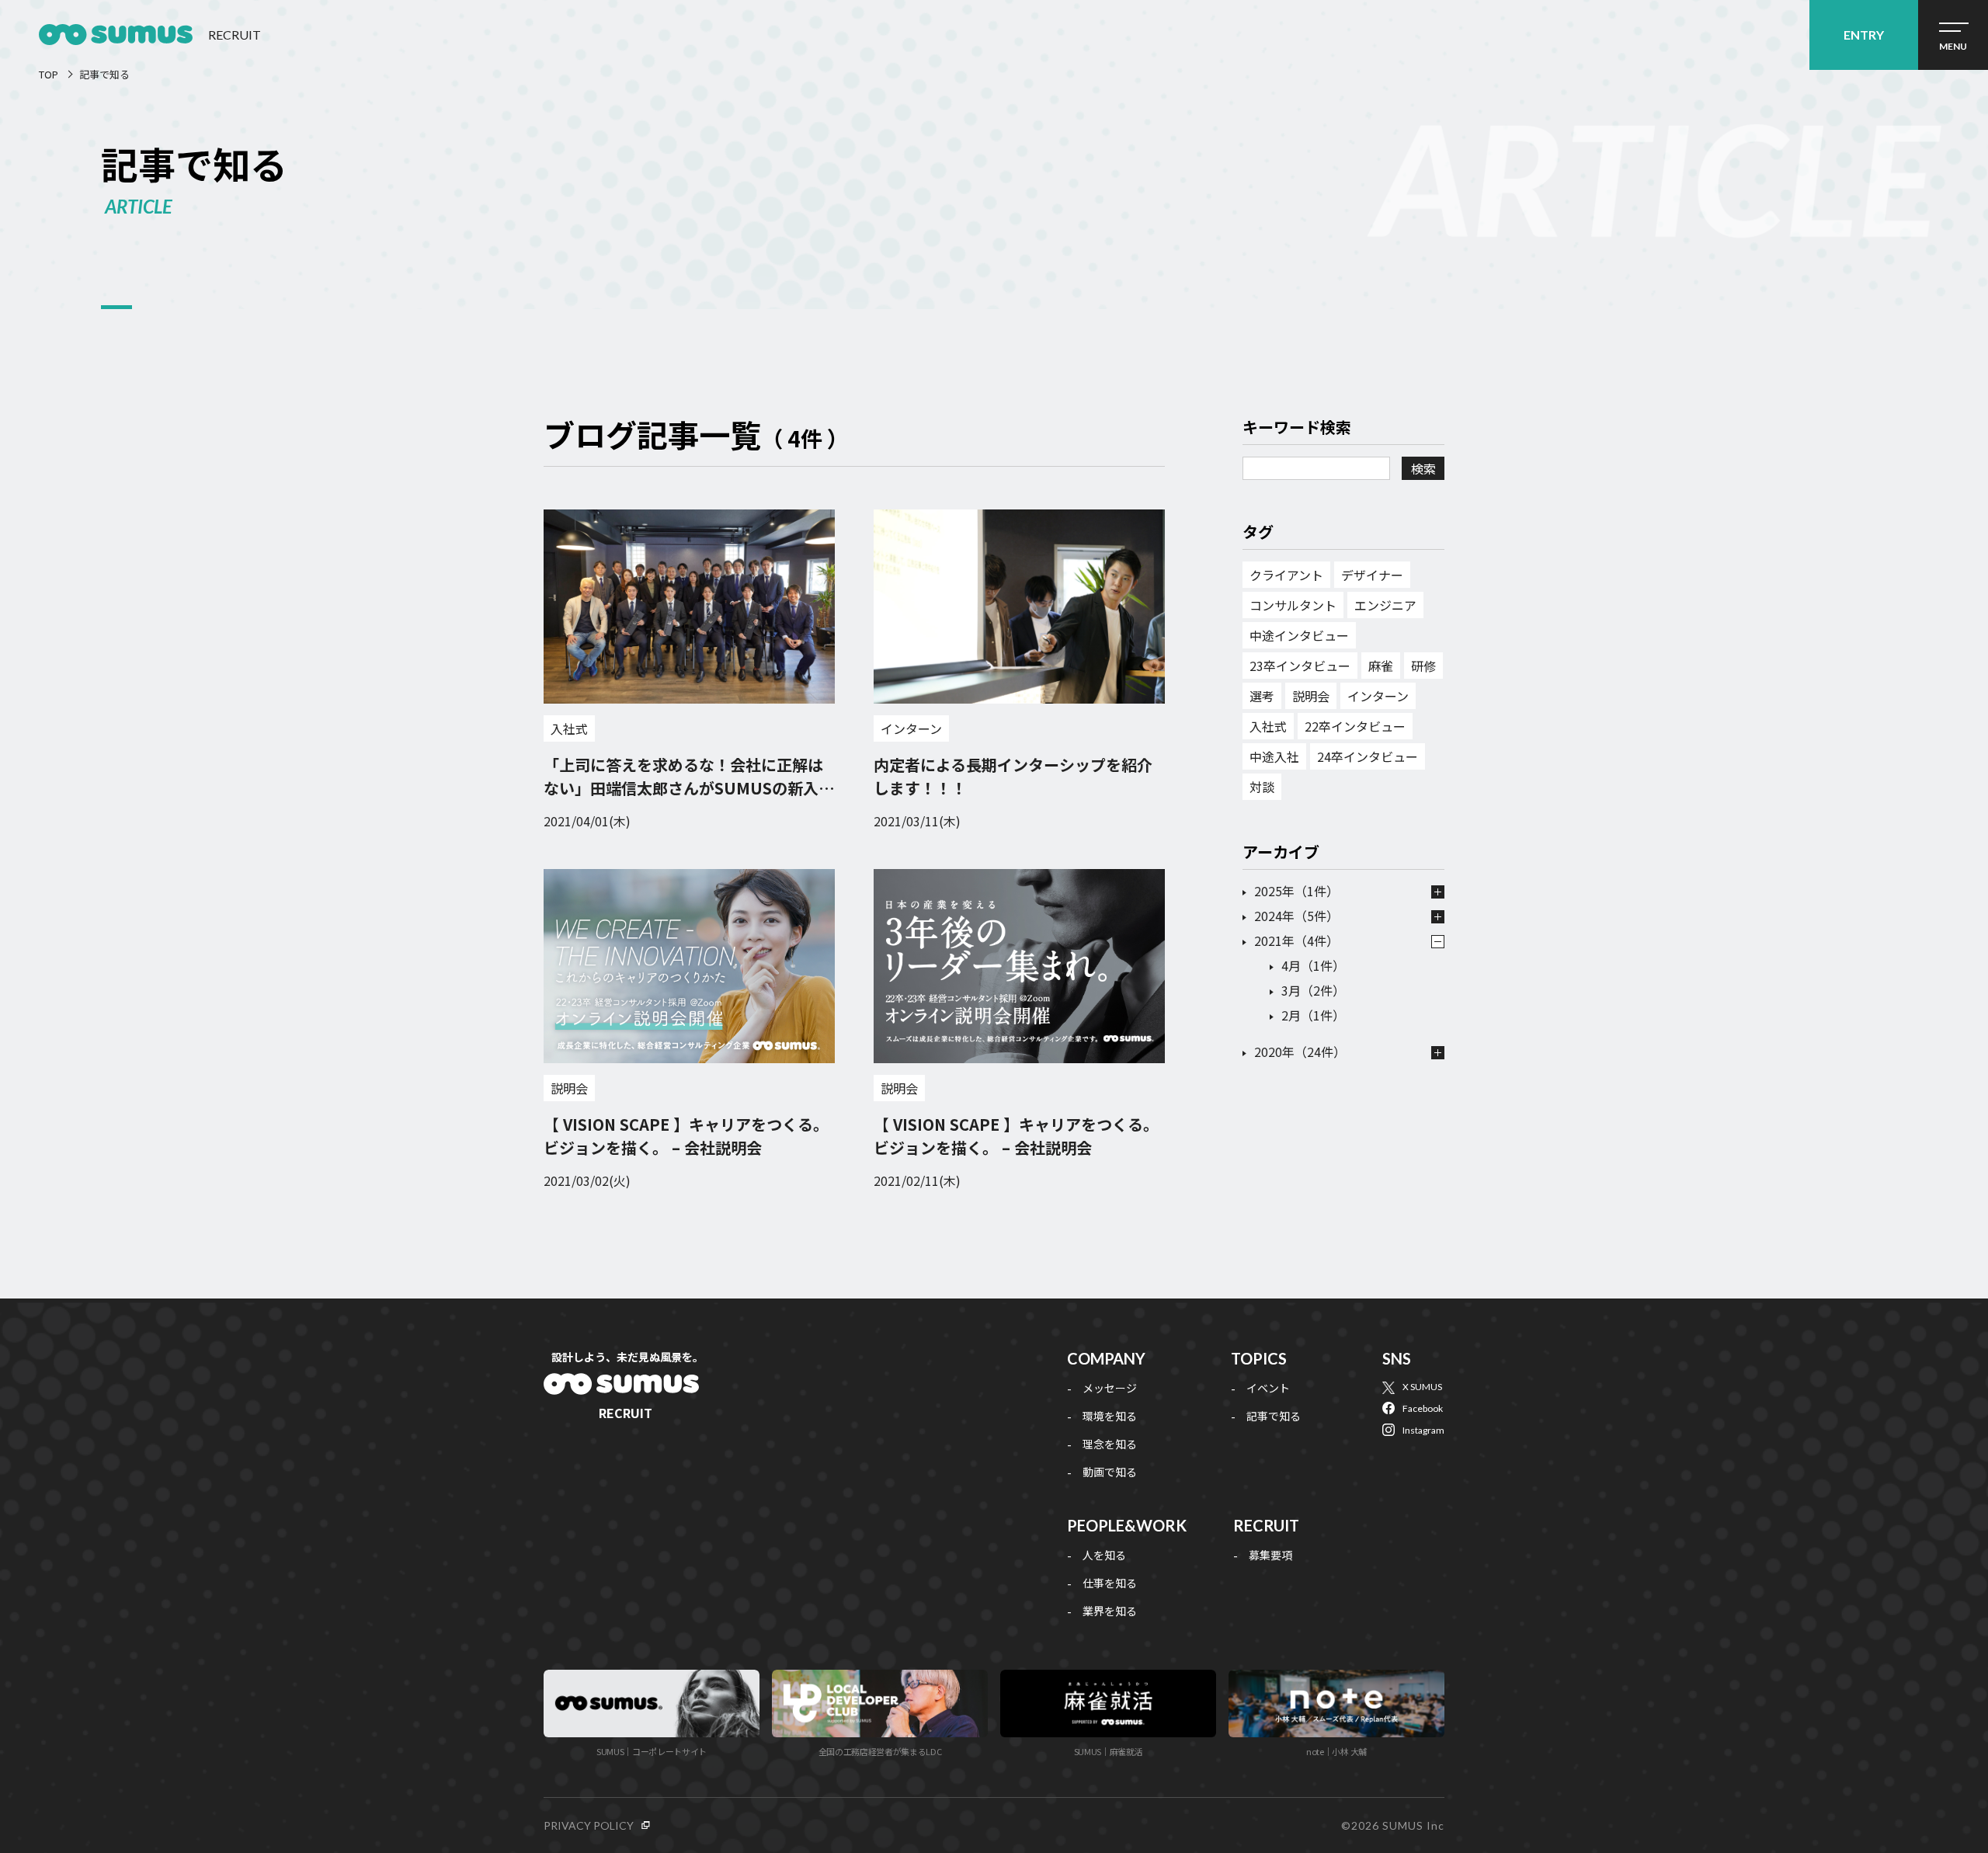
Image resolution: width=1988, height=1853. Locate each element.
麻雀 (1381, 666)
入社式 (569, 728)
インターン (911, 728)
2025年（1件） (1296, 891)
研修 (1423, 666)
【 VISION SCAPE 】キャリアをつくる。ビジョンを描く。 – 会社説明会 (686, 1136)
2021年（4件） (1296, 940)
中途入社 (1274, 756)
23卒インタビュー (1300, 666)
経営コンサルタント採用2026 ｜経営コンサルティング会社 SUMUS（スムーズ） (116, 35)
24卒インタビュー (1368, 756)
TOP (49, 74)
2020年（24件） (1300, 1052)
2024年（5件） (1296, 916)
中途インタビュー (1299, 635)
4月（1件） (1313, 965)
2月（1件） (1313, 1015)
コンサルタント (1293, 605)
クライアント (1286, 575)
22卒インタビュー (1355, 726)
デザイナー (1372, 575)
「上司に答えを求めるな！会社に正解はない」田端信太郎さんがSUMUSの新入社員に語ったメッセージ (689, 788)
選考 (1262, 696)
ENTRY (1864, 35)
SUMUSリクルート (621, 1385)
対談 (1262, 787)
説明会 (569, 1088)
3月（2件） (1313, 990)
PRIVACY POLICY (589, 1825)
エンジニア (1385, 605)
